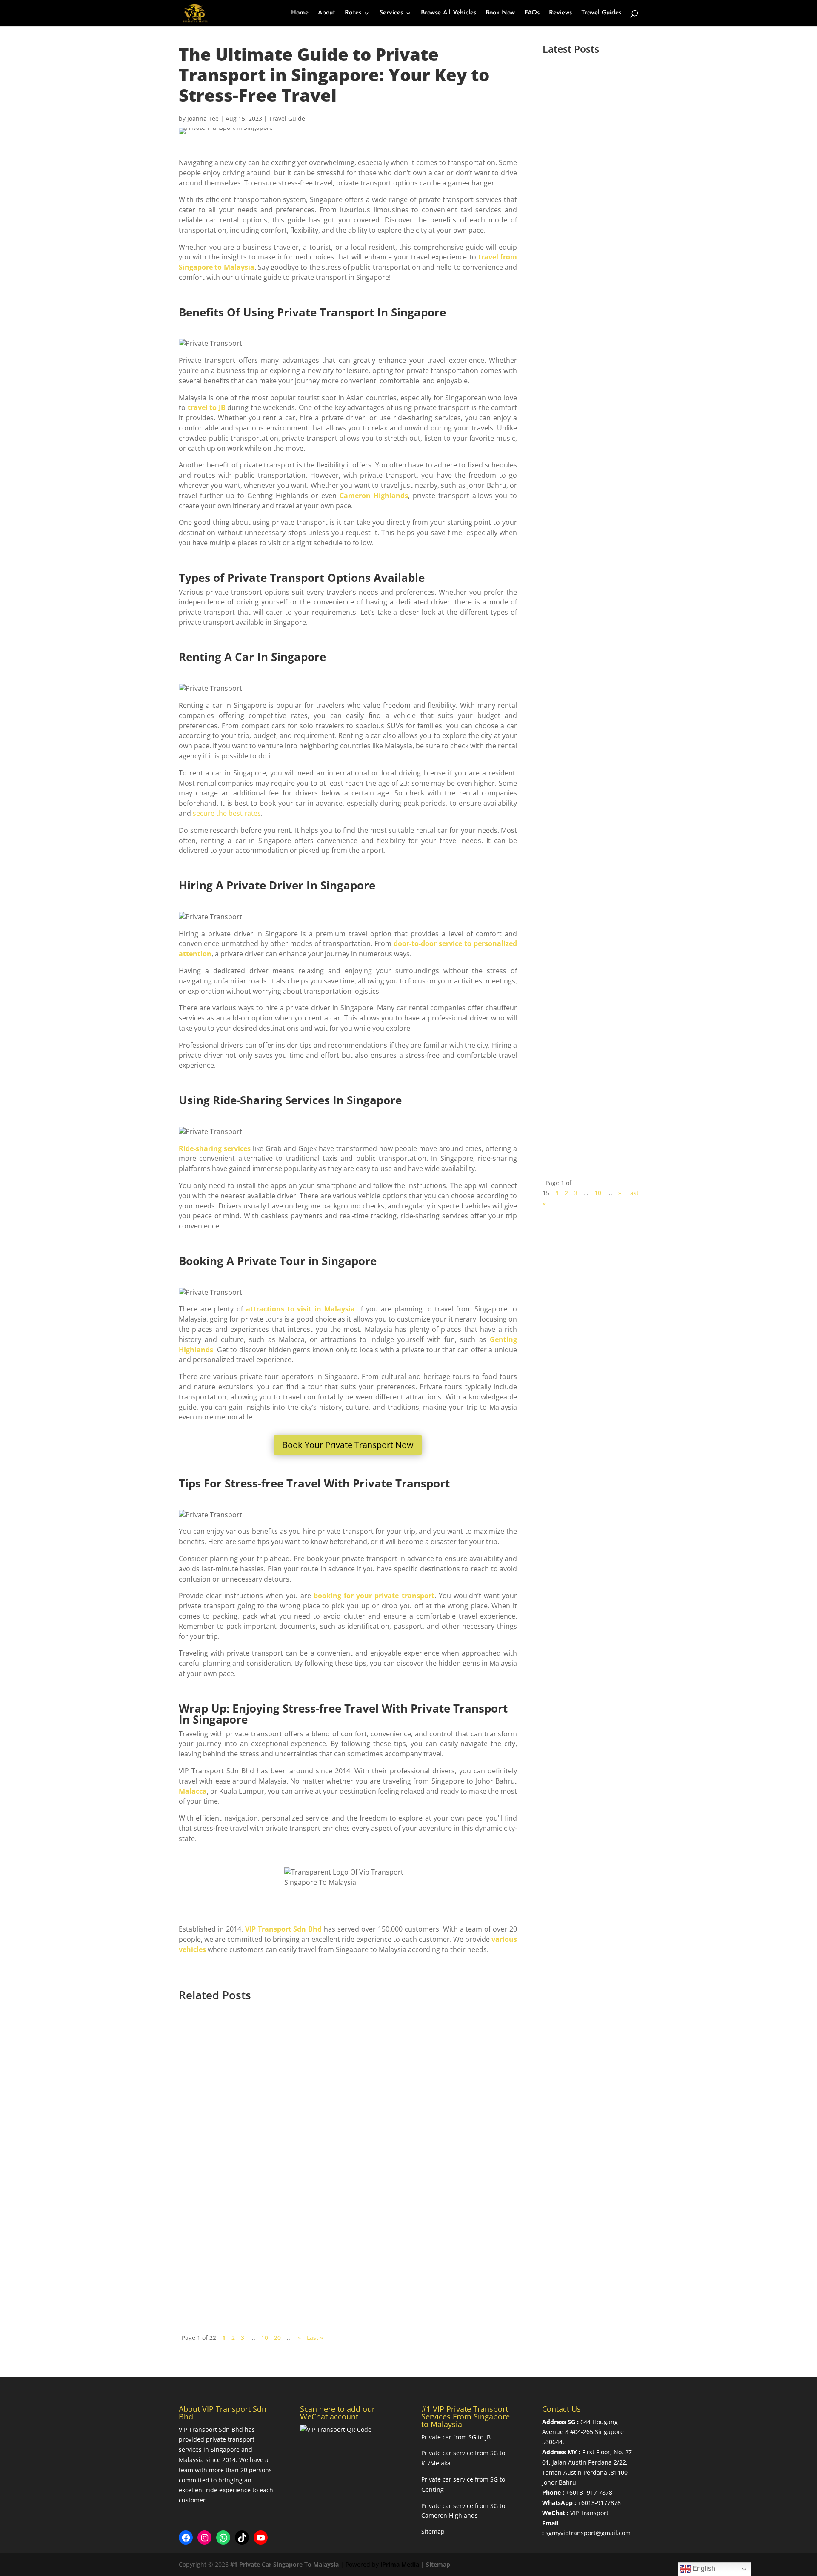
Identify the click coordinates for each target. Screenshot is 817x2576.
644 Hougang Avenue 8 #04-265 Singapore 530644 (583, 2432)
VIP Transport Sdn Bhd (284, 1929)
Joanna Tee (203, 118)
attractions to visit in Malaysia (299, 1309)
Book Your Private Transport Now (348, 1445)
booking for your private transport (374, 1596)
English (703, 2569)
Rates (353, 13)
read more (571, 253)
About (327, 13)
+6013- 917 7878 (589, 2492)
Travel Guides (601, 13)
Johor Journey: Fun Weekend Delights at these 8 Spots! (305, 2257)
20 (277, 2338)
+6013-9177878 (599, 2503)
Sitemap (433, 2532)
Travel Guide (287, 118)
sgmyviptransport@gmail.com (588, 2533)
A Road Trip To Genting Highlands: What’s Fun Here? (303, 2151)
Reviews (560, 13)
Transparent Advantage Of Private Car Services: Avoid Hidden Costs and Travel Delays (376, 2046)
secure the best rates (227, 813)
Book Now (500, 13)
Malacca (193, 1791)
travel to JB (206, 407)
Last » (315, 2338)
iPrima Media (400, 2564)
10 (598, 1193)
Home (300, 13)
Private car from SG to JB (456, 2437)
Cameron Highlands (374, 496)
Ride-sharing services (215, 1148)
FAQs (532, 13)
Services (391, 13)
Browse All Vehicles (448, 13)
